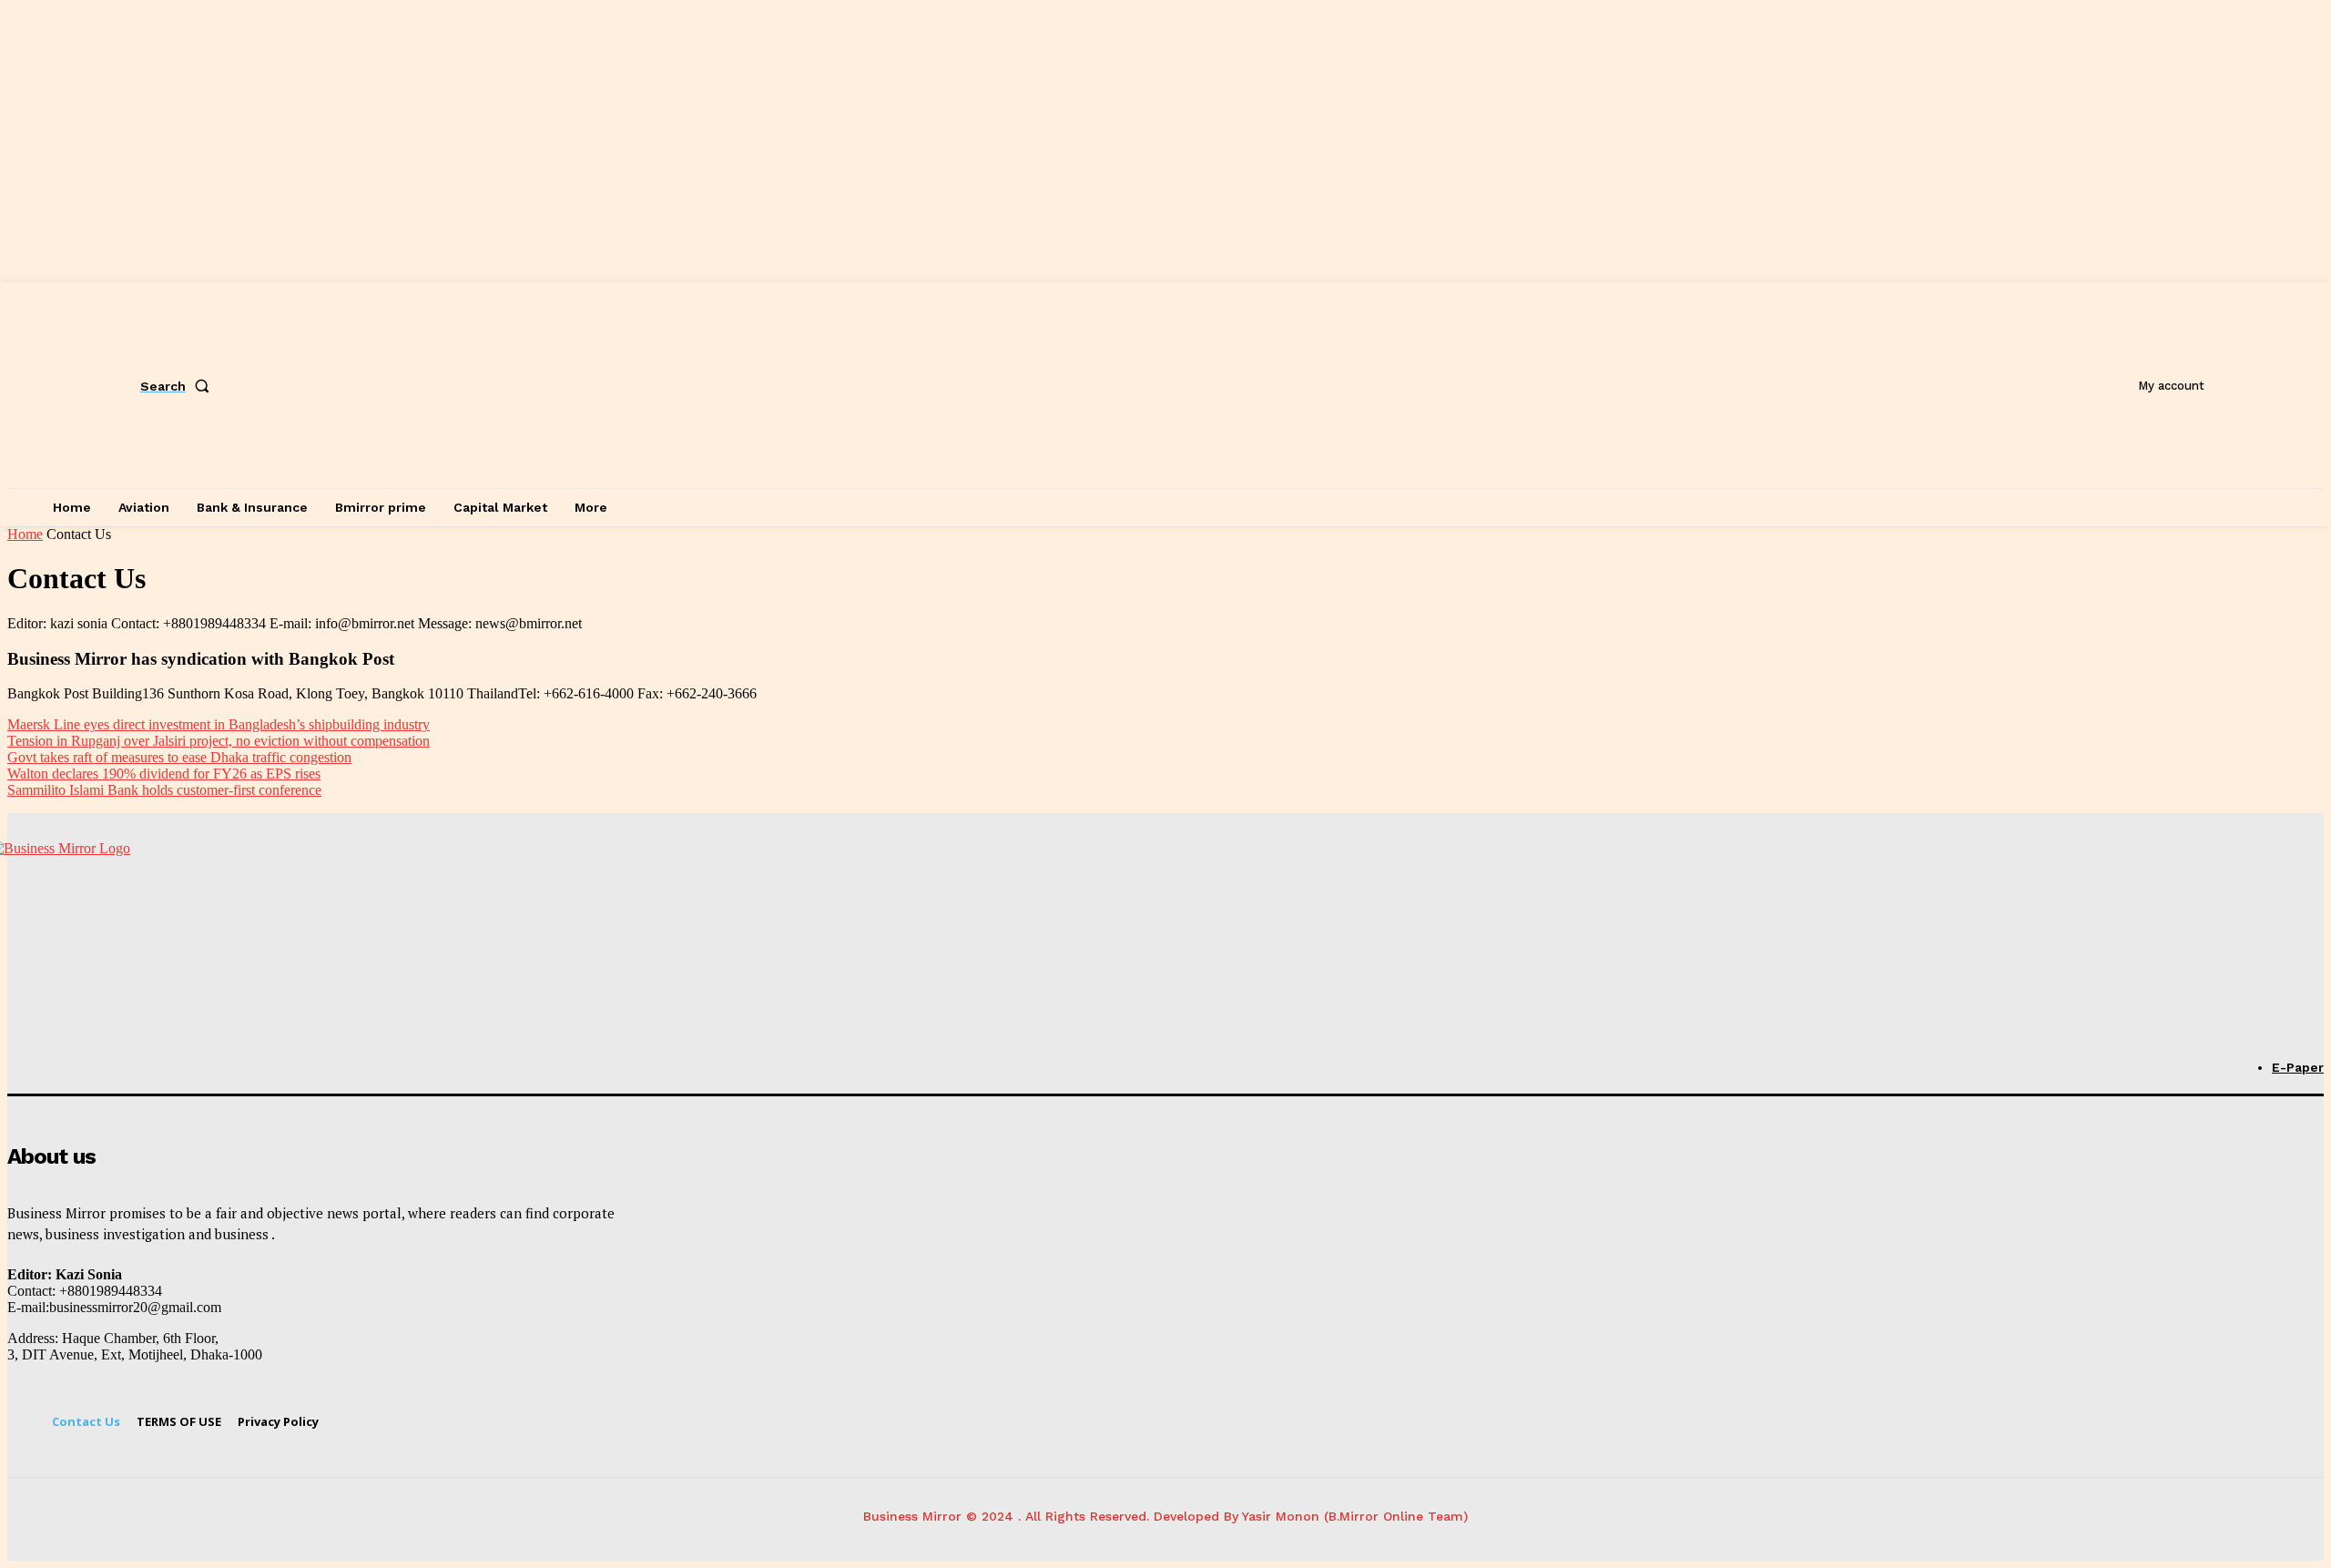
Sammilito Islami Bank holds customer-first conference (164, 790)
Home (25, 534)
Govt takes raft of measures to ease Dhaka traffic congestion (179, 757)
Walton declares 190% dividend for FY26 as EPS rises (164, 774)
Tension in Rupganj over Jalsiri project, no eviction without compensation (219, 741)
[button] (178, 386)
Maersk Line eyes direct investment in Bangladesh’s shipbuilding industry (219, 724)
